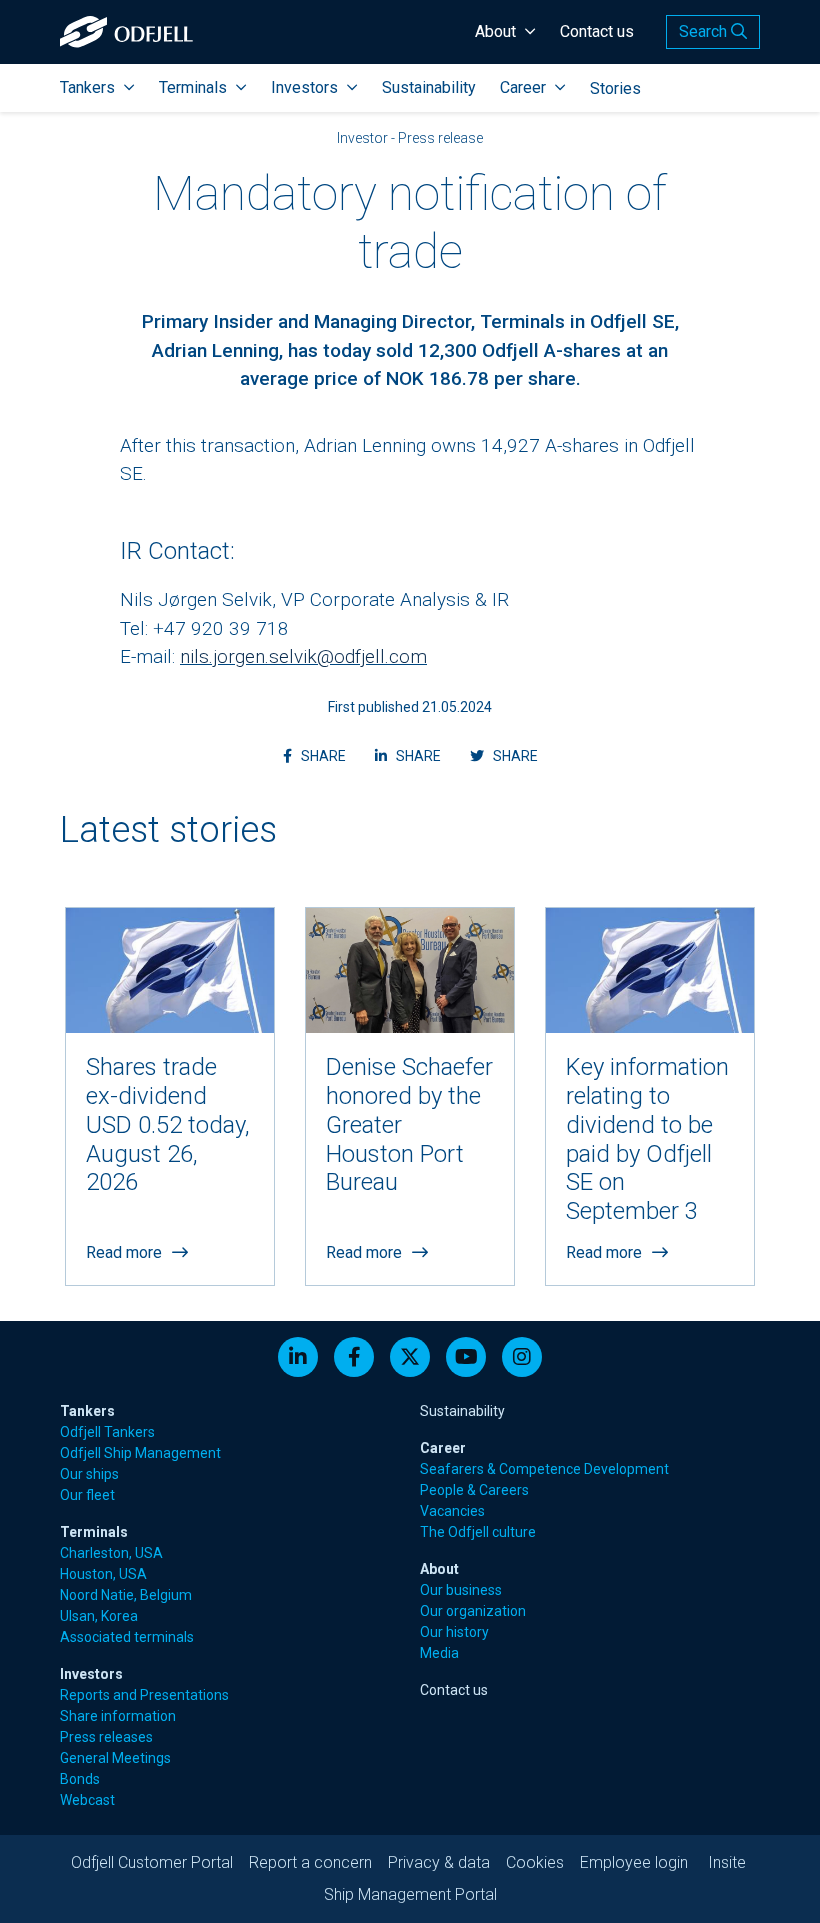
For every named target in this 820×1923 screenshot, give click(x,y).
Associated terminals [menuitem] (127, 1637)
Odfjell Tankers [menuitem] (107, 1432)
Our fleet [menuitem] (87, 1495)
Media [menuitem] (439, 1653)
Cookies (535, 1862)
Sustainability (429, 87)
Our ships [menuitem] (89, 1474)
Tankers (87, 87)
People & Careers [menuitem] (474, 1490)
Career (523, 87)
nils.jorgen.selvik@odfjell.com (303, 656)
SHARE (325, 755)
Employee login (634, 1862)
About (495, 31)
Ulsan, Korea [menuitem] (99, 1616)
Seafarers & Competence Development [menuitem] (544, 1469)
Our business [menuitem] (461, 1590)
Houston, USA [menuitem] (103, 1574)
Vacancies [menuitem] (452, 1511)
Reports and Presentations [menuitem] (144, 1695)
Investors (304, 87)
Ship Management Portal (410, 1894)
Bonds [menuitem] (80, 1779)
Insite (727, 1862)
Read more (124, 1252)
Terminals (193, 87)
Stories (615, 88)
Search (705, 31)
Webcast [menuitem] (87, 1800)
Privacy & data (439, 1862)
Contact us (597, 31)
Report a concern (310, 1862)
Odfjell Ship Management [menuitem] (140, 1453)
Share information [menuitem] (118, 1716)
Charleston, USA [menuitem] (111, 1553)
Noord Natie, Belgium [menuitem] (126, 1595)
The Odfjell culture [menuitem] (478, 1532)
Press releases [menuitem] (106, 1737)
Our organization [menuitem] (473, 1611)
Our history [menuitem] (454, 1632)
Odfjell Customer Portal (152, 1862)
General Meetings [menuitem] (115, 1758)
